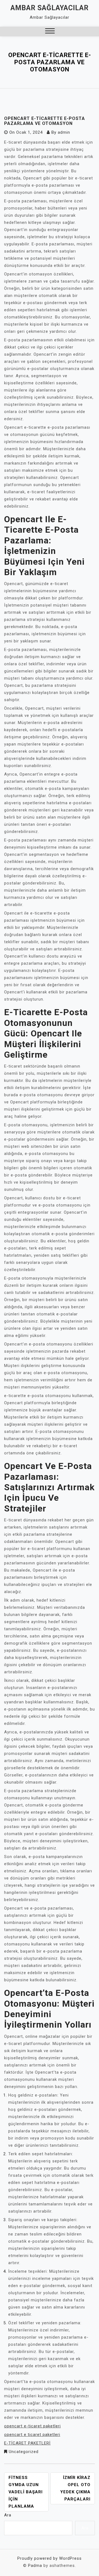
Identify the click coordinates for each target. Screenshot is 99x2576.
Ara (8, 2515)
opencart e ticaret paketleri (32, 2435)
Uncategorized (24, 2452)
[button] (50, 32)
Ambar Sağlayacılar (50, 8)
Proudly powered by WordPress (50, 2558)
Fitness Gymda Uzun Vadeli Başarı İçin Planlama (26, 2492)
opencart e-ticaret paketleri (32, 2426)
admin (64, 132)
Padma (35, 2566)
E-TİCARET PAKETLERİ (27, 2443)
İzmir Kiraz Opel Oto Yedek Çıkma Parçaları (75, 2488)
